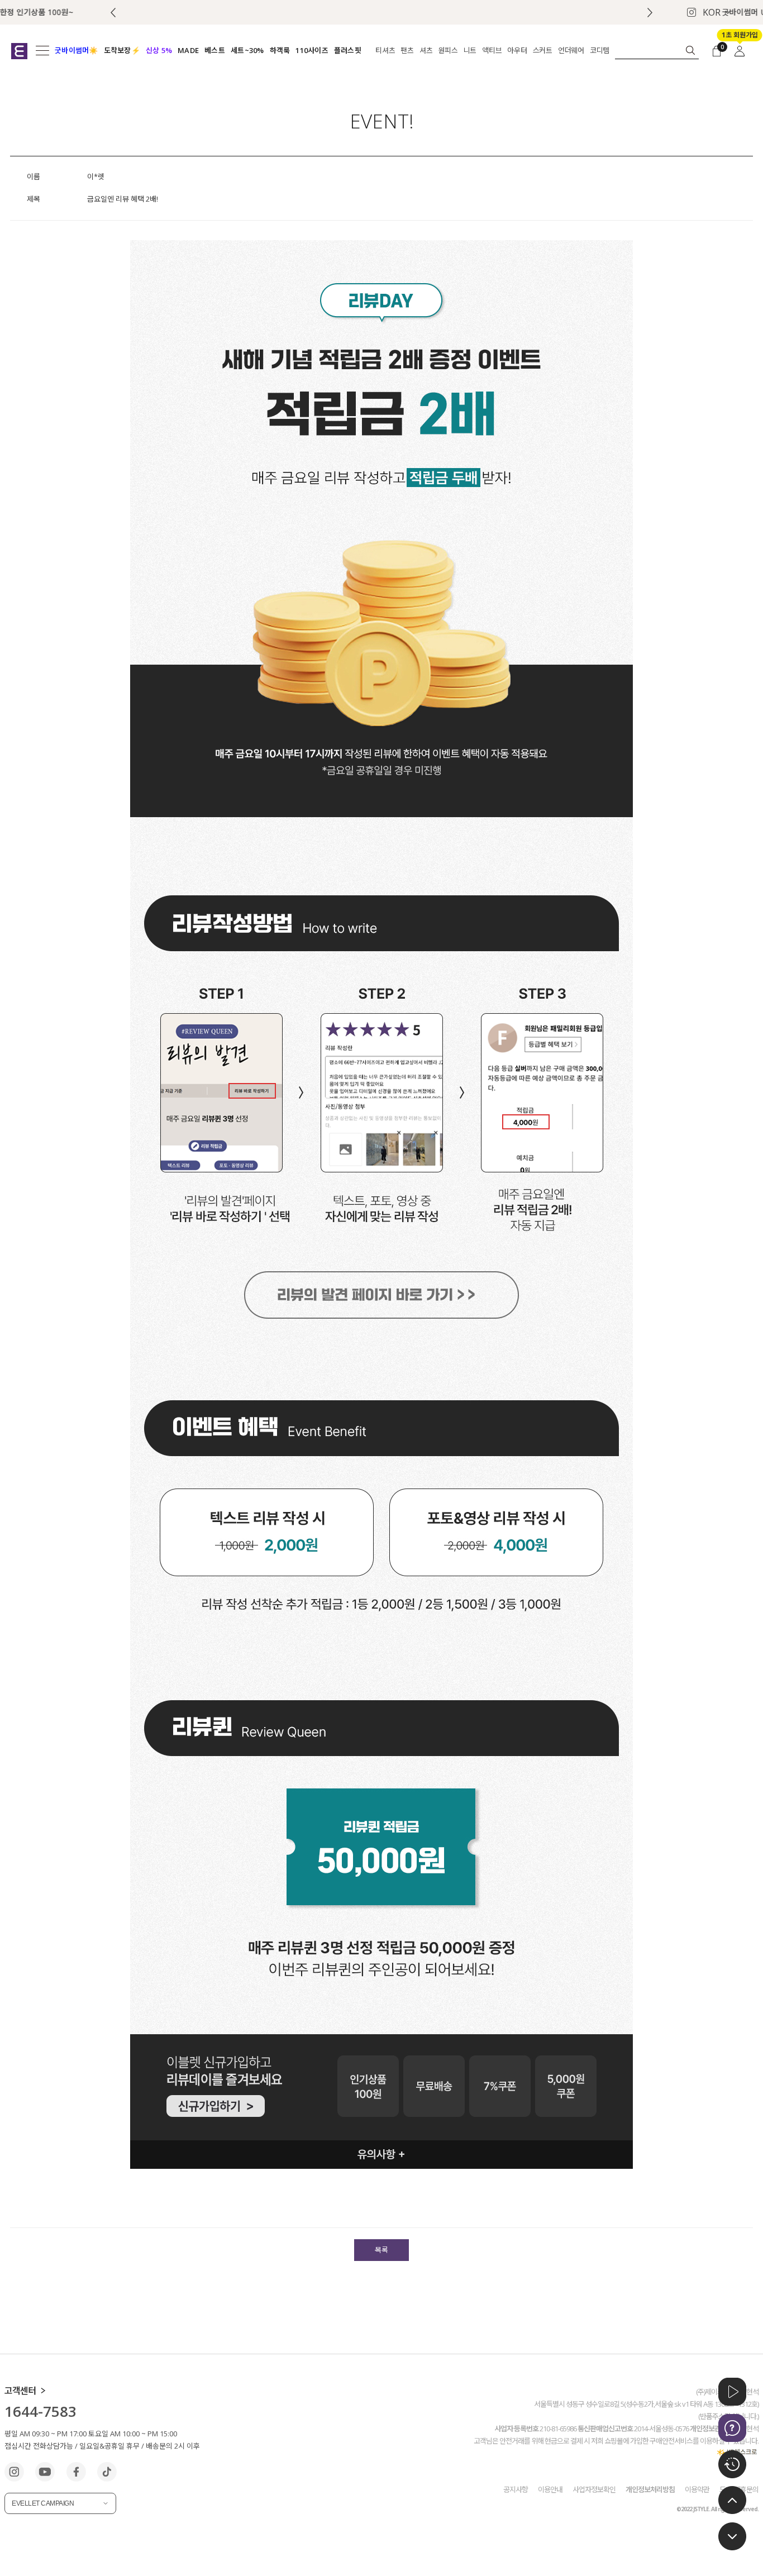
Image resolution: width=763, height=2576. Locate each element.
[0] (717, 50)
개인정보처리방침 (650, 2489)
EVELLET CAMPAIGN (43, 2503)
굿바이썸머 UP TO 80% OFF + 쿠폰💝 (382, 12)
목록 (381, 2250)
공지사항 (516, 2489)
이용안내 (550, 2489)
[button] (650, 13)
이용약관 (697, 2489)
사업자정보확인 (594, 2489)
